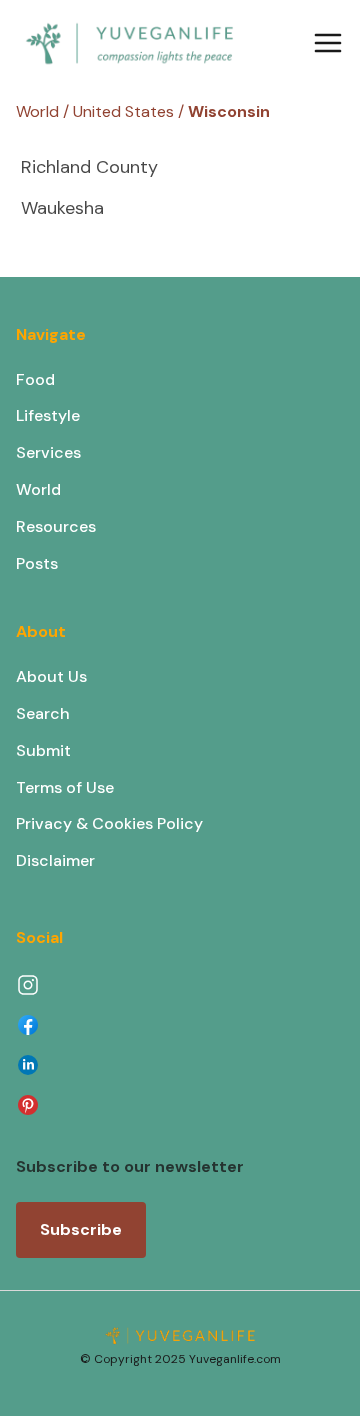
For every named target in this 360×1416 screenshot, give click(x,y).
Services (48, 452)
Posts (37, 563)
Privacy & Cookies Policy (109, 823)
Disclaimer (55, 860)
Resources (56, 526)
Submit (43, 750)
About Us (51, 676)
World (38, 489)
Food (35, 379)
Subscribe (81, 1229)
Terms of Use (65, 787)
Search (43, 713)
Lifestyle (48, 415)
